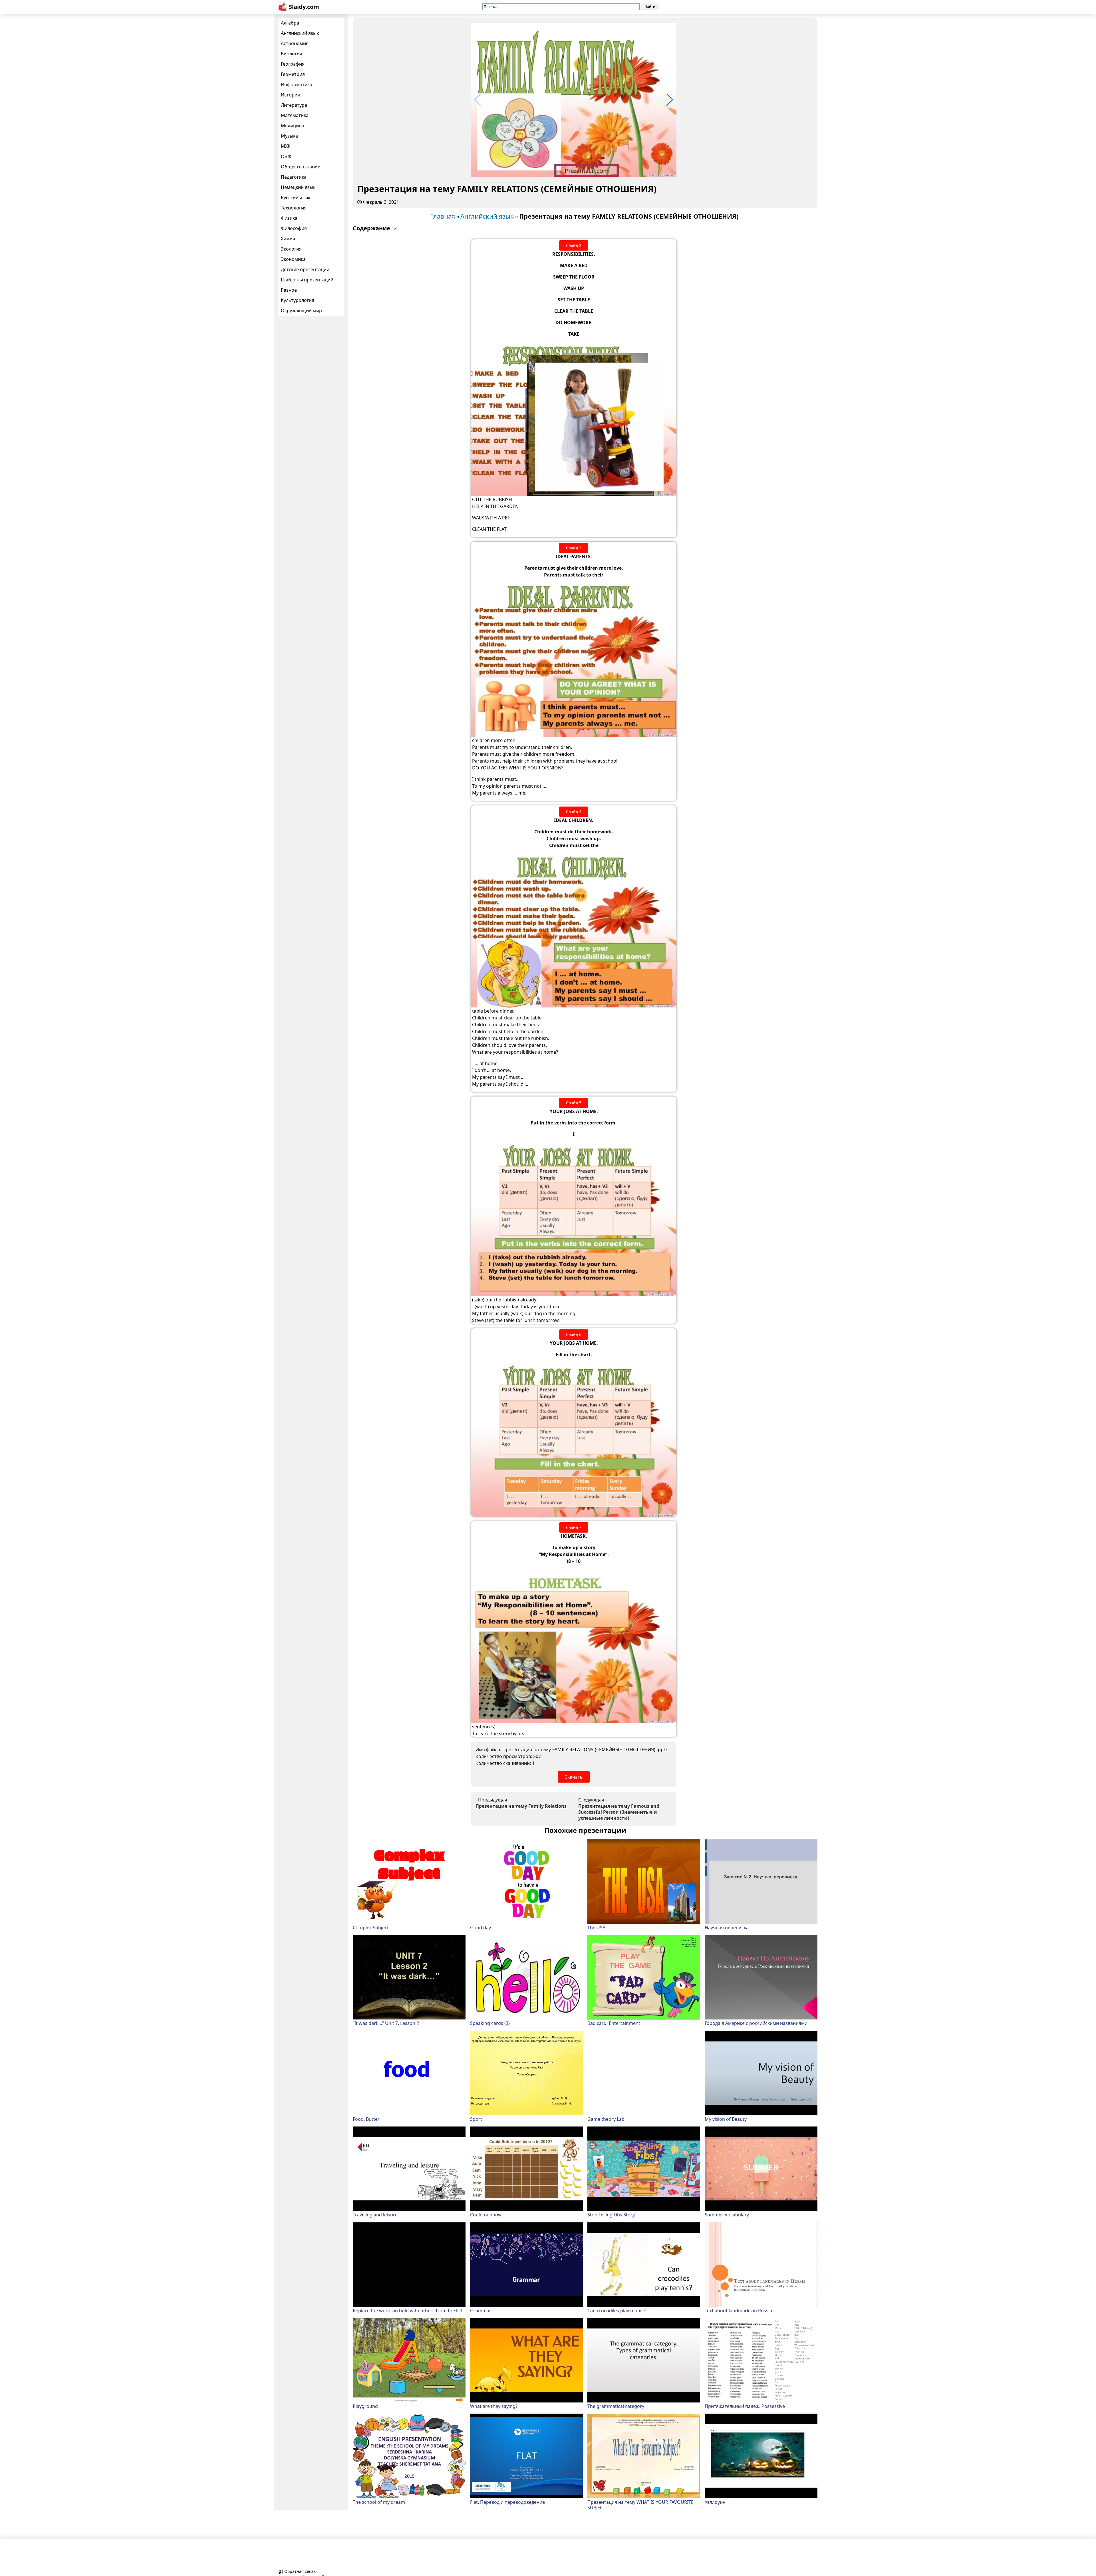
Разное (289, 290)
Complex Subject (371, 1927)
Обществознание (301, 167)
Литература (294, 105)
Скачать (574, 1777)
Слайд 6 (574, 1334)
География (293, 64)
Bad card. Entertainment (614, 2023)
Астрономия (295, 43)
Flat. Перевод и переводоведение (507, 2502)
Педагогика (294, 177)
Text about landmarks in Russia (738, 2310)
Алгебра (290, 23)
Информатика (297, 84)
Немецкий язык (298, 187)
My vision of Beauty (726, 2119)
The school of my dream (379, 2502)
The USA (596, 1927)
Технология (294, 208)
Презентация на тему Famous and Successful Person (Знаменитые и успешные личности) (619, 1812)
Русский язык (296, 197)
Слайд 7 (574, 1527)
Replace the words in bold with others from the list (408, 2310)
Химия (288, 239)
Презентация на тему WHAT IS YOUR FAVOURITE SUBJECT (640, 2505)
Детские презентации (305, 269)
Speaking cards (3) (490, 2023)
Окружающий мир (301, 311)
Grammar (481, 2310)
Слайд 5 (574, 1103)
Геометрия (293, 74)
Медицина (293, 126)
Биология (292, 54)
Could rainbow (486, 2215)
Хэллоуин (715, 2502)
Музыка (289, 136)
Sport (476, 2119)
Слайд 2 (574, 245)
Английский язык (300, 33)
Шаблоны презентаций (307, 280)
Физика (289, 218)
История (290, 95)
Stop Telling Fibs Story (611, 2215)
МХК (286, 146)
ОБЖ (286, 156)
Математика (295, 115)
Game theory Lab (606, 2119)
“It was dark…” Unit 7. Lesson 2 (386, 2023)
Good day (480, 1927)
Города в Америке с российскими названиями (756, 2023)
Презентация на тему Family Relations (521, 1806)
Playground (365, 2406)
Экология (291, 249)
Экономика (293, 259)
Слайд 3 (574, 548)
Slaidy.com (304, 7)
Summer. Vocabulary (727, 2215)
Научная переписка (727, 1927)
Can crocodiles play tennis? (616, 2310)
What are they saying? (494, 2406)
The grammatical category (616, 2406)
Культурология (298, 300)
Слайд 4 (574, 812)
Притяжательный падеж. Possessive (745, 2406)
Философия (294, 228)
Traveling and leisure (375, 2215)
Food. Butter (366, 2119)
